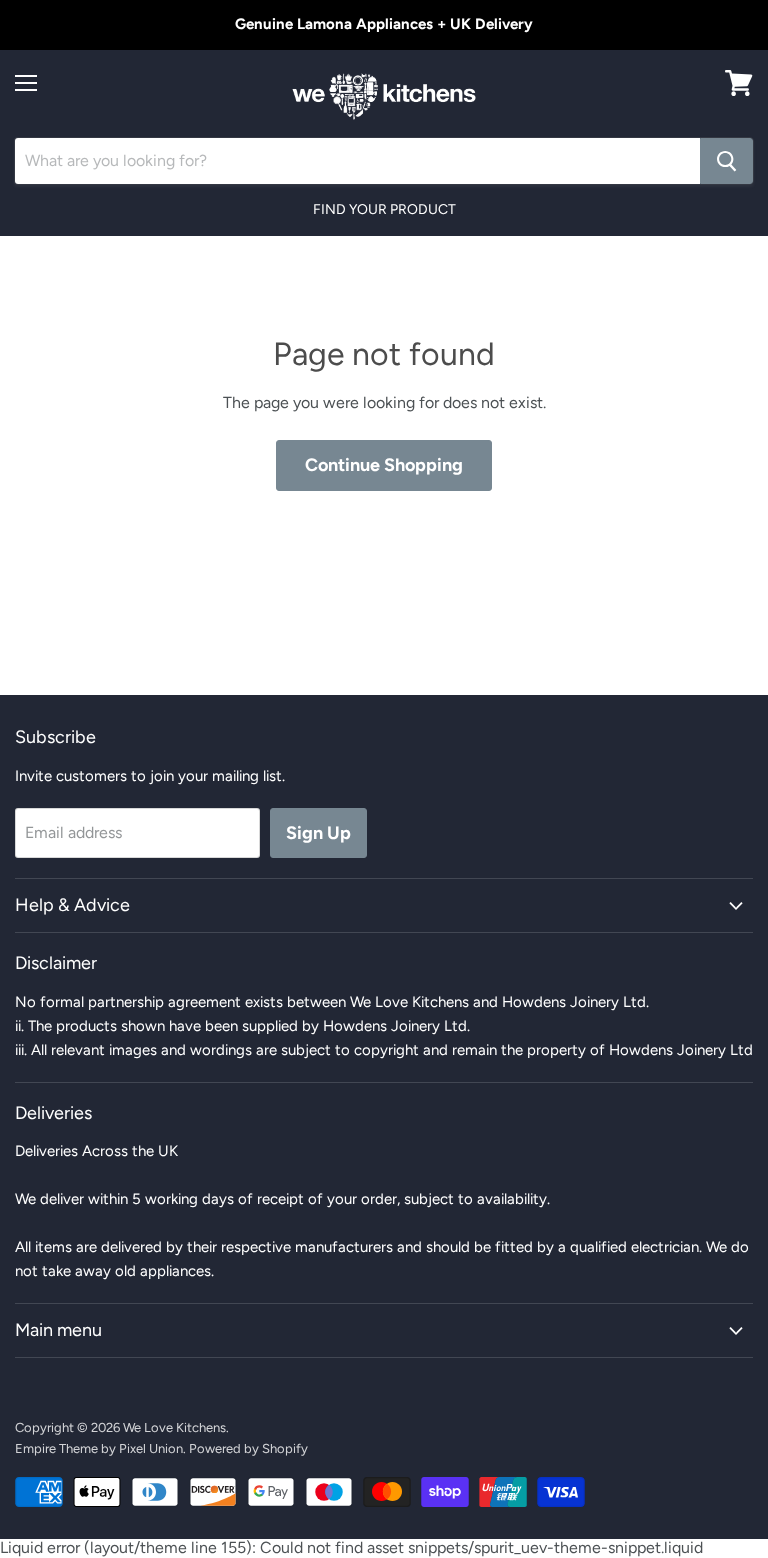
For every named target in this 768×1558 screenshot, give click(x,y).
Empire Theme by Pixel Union (99, 1448)
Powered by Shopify (248, 1448)
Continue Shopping (384, 465)
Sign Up (318, 833)
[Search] (726, 161)
